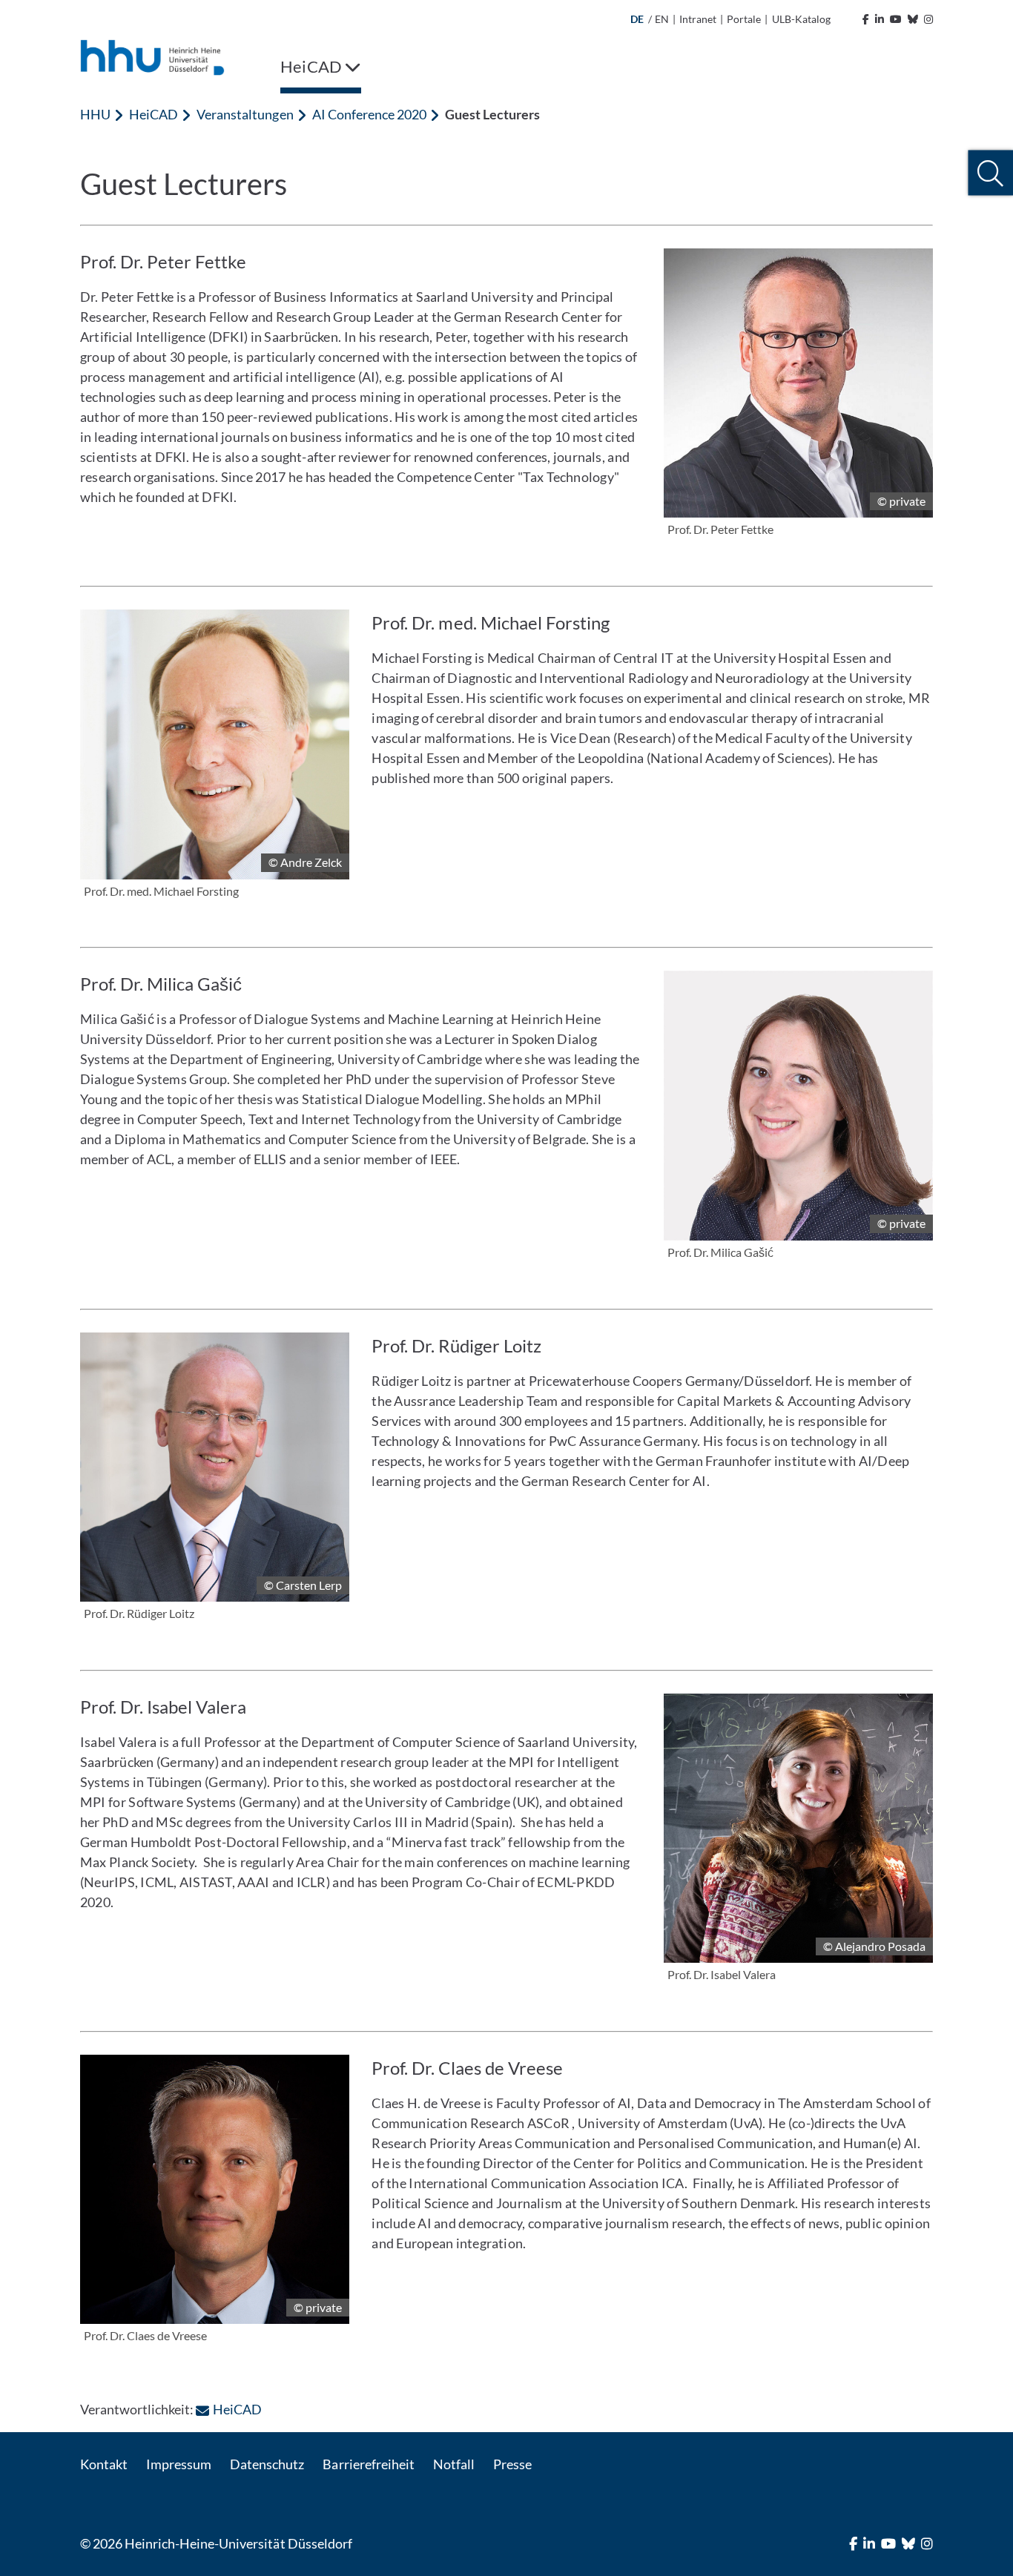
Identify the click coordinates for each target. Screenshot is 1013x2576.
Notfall (454, 2464)
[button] (990, 173)
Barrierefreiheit (368, 2464)
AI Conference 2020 (369, 114)
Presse (512, 2464)
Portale (744, 19)
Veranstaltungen (245, 114)
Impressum (179, 2464)
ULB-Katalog (801, 19)
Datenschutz (267, 2464)
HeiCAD (154, 114)
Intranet (698, 19)
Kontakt (104, 2464)
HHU (95, 114)
